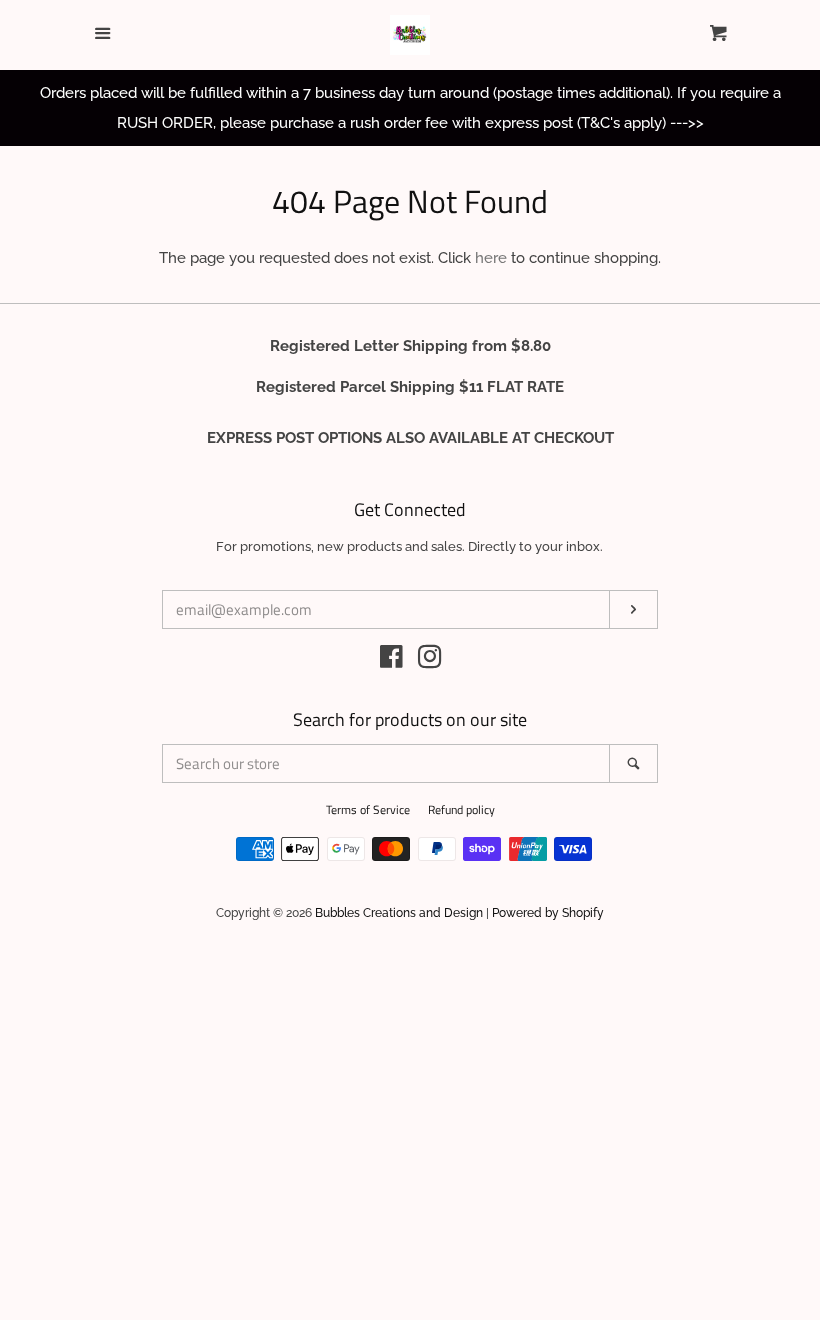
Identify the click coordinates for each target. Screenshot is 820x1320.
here (491, 258)
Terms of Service (368, 809)
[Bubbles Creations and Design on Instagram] (430, 661)
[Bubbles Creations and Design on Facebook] (391, 661)
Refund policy (461, 809)
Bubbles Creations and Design (399, 913)
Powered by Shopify (548, 913)
